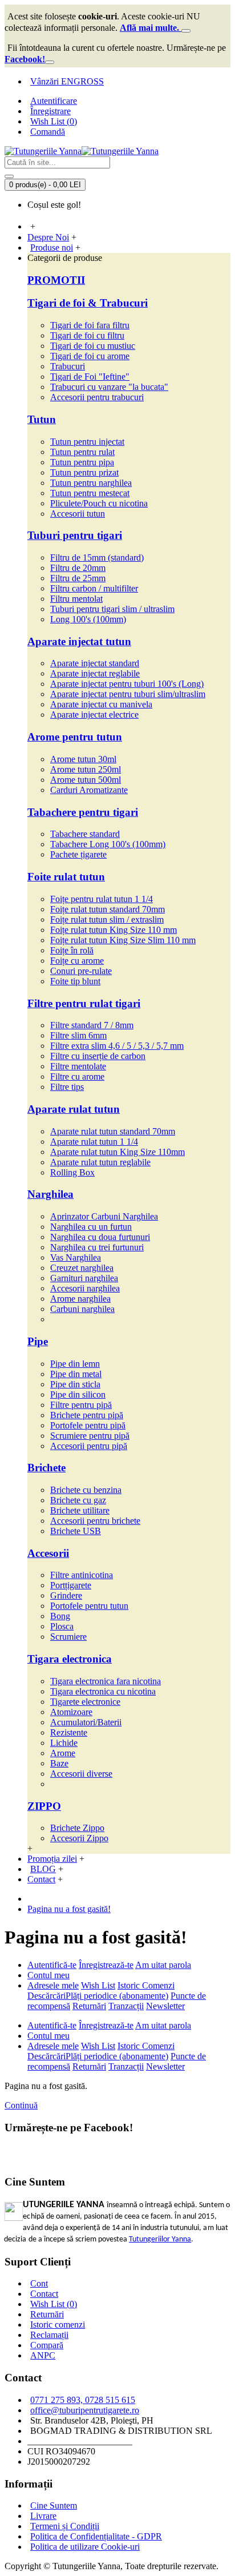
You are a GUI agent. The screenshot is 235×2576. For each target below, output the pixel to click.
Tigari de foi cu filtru (87, 335)
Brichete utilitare (80, 1510)
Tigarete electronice (85, 1702)
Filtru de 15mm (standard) (97, 558)
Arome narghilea (80, 1299)
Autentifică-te (52, 1965)
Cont (39, 2283)
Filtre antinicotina (82, 1575)
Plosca (62, 1626)
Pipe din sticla (75, 1384)
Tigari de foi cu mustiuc (93, 346)
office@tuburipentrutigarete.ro (85, 2410)
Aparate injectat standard (95, 663)
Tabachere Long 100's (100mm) (108, 844)
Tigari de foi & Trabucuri (88, 303)
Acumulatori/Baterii (86, 1722)
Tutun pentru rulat (82, 452)
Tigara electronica (70, 1659)
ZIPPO (44, 1806)
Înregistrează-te (106, 1965)
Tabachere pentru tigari (83, 812)
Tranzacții (126, 2006)
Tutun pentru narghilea (91, 483)
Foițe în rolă (72, 950)
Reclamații (49, 2335)
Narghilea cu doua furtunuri (100, 1237)
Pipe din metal (76, 1374)
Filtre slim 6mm (78, 1035)
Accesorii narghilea (85, 1288)
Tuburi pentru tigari (75, 535)
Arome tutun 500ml (86, 780)
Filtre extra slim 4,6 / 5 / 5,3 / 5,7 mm (117, 1046)
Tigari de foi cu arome (90, 356)
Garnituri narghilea (84, 1278)
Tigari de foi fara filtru (90, 325)
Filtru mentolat (76, 599)
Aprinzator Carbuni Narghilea (104, 1216)
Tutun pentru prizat (84, 472)
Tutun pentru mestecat (90, 493)
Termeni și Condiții (65, 2526)
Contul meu (48, 1975)
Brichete (46, 1468)
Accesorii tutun (78, 514)
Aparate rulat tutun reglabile (100, 1162)
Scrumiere (68, 1637)
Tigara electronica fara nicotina (106, 1681)
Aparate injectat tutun (79, 641)
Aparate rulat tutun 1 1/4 (94, 1142)
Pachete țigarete (78, 854)
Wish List (98, 1985)
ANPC (43, 2355)
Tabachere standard (85, 834)
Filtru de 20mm (78, 568)
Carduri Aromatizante (89, 790)
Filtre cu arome (77, 1076)
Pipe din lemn (75, 1364)
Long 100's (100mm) (88, 619)
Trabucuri (68, 366)
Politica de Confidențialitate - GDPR (96, 2536)
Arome (63, 1753)
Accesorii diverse (81, 1774)
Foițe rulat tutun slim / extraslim (107, 919)
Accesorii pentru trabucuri (97, 397)
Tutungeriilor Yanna (160, 2239)
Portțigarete (71, 1585)
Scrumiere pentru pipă (90, 1436)
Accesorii (48, 1553)
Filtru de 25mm (78, 578)
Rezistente (69, 1732)
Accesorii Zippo (79, 1838)
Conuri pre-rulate (81, 971)
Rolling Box (72, 1172)
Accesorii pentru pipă (89, 1446)
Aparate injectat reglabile (95, 673)
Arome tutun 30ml (83, 759)
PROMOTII (56, 280)
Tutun (42, 419)
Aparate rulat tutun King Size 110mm (117, 1152)
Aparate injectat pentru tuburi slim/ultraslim (128, 694)
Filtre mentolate (78, 1066)
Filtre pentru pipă (81, 1405)
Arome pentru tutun (75, 737)
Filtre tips (67, 1087)
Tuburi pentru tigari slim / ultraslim (112, 609)
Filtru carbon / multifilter (94, 588)
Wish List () (54, 2304)
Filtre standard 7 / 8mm (92, 1025)
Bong (60, 1616)
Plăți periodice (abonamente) (117, 1996)
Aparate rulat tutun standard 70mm (113, 1131)
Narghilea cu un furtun (91, 1227)
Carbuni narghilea (82, 1309)
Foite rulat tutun (66, 877)
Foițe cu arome (77, 961)
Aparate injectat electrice (94, 715)
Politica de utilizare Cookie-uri (85, 2547)
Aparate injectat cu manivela (101, 704)
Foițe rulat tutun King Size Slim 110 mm (123, 940)
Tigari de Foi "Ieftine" (90, 377)
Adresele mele (53, 1985)
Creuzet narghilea (82, 1268)
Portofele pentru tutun (89, 1606)
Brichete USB (76, 1531)
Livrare (43, 2516)
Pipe (38, 1341)
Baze (59, 1763)
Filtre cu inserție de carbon (98, 1056)
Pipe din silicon (78, 1394)
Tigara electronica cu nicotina (103, 1691)
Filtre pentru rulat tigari (84, 1003)
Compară (47, 2345)
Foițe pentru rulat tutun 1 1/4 (102, 899)
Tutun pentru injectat (87, 442)
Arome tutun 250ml (86, 769)
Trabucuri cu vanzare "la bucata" (109, 387)
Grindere (66, 1595)
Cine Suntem (54, 2505)
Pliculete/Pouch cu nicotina (99, 503)
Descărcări (46, 1996)
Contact (44, 2294)
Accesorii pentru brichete (95, 1521)
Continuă (21, 2105)
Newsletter (165, 2006)
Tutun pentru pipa (82, 462)
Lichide (64, 1743)
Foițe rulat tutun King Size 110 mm (114, 930)
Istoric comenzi (58, 2325)
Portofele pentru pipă (88, 1425)
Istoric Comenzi (146, 1985)
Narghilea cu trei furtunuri (97, 1247)
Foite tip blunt (75, 981)
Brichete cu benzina (86, 1490)
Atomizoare (71, 1712)
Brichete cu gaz (78, 1500)
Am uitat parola (163, 1965)
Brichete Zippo (77, 1828)
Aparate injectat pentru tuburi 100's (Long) (127, 684)
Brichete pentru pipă (87, 1415)
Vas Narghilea (76, 1257)
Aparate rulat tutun (74, 1109)
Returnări (89, 2006)
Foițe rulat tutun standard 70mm (108, 909)
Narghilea (50, 1194)
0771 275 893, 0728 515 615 (83, 2400)
